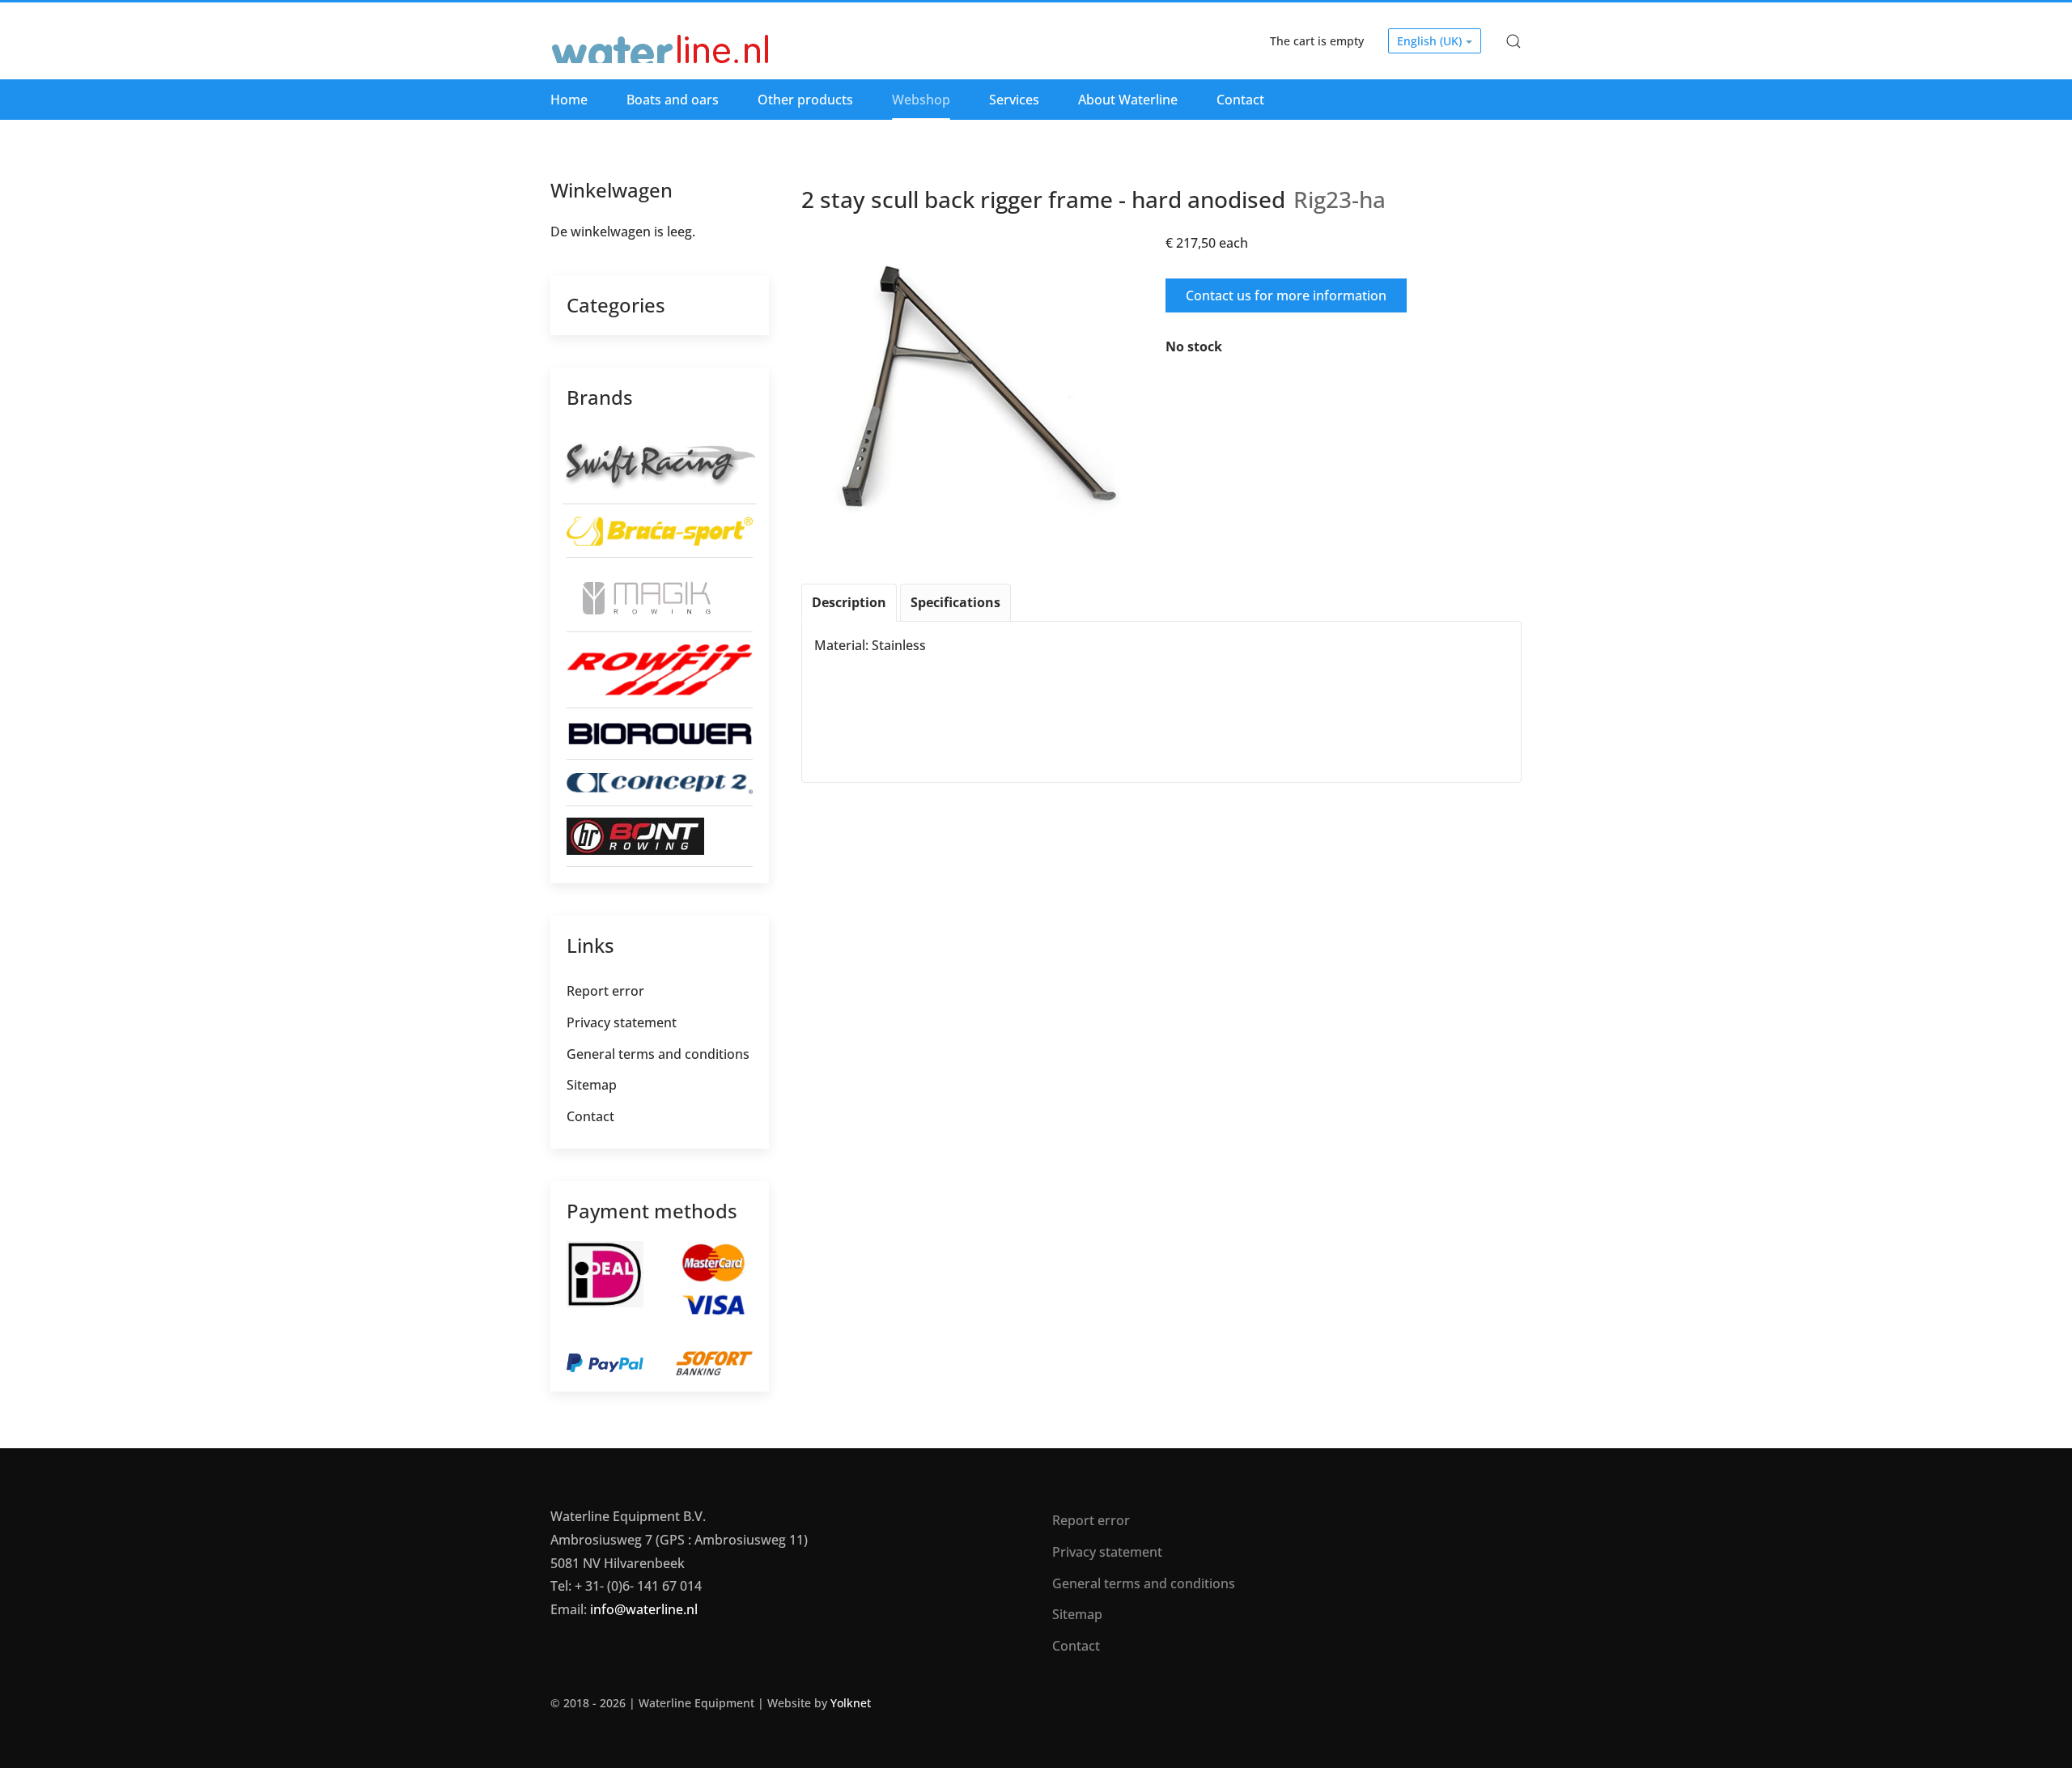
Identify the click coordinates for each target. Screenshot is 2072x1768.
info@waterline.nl (644, 1609)
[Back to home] (661, 41)
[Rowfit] (660, 669)
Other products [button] (805, 100)
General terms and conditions (658, 1054)
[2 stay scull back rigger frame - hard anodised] (979, 387)
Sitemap (592, 1085)
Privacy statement (622, 1022)
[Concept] (660, 783)
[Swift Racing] (659, 464)
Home (569, 100)
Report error (605, 991)
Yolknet (851, 1703)
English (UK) (1431, 41)
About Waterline (1128, 100)
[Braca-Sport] (660, 529)
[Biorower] (660, 733)
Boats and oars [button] (673, 100)
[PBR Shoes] (635, 835)
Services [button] (1014, 100)
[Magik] (641, 593)
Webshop (921, 100)
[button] (1514, 41)
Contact (1240, 100)
